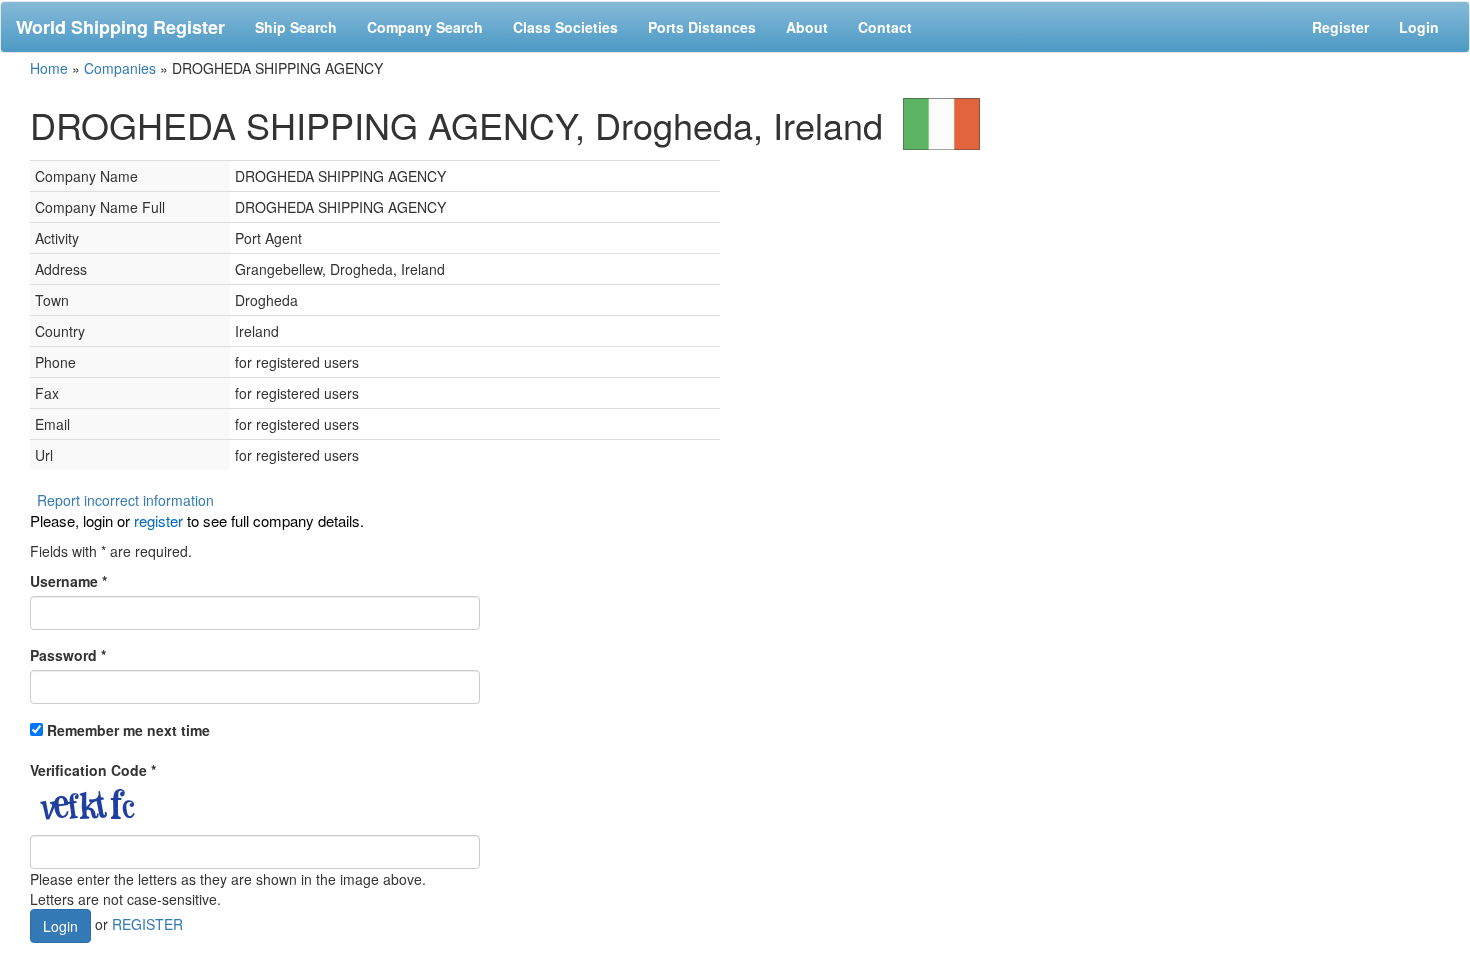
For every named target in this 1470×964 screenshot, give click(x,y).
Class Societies (565, 27)
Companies (120, 68)
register (158, 520)
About (807, 27)
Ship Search (296, 27)
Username (68, 581)
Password (68, 655)
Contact (885, 27)
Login (1419, 27)
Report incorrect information (125, 500)
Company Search (425, 27)
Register (1340, 27)
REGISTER (147, 924)
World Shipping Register (120, 27)
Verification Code (93, 770)
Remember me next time (128, 730)
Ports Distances (702, 27)
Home (49, 68)
